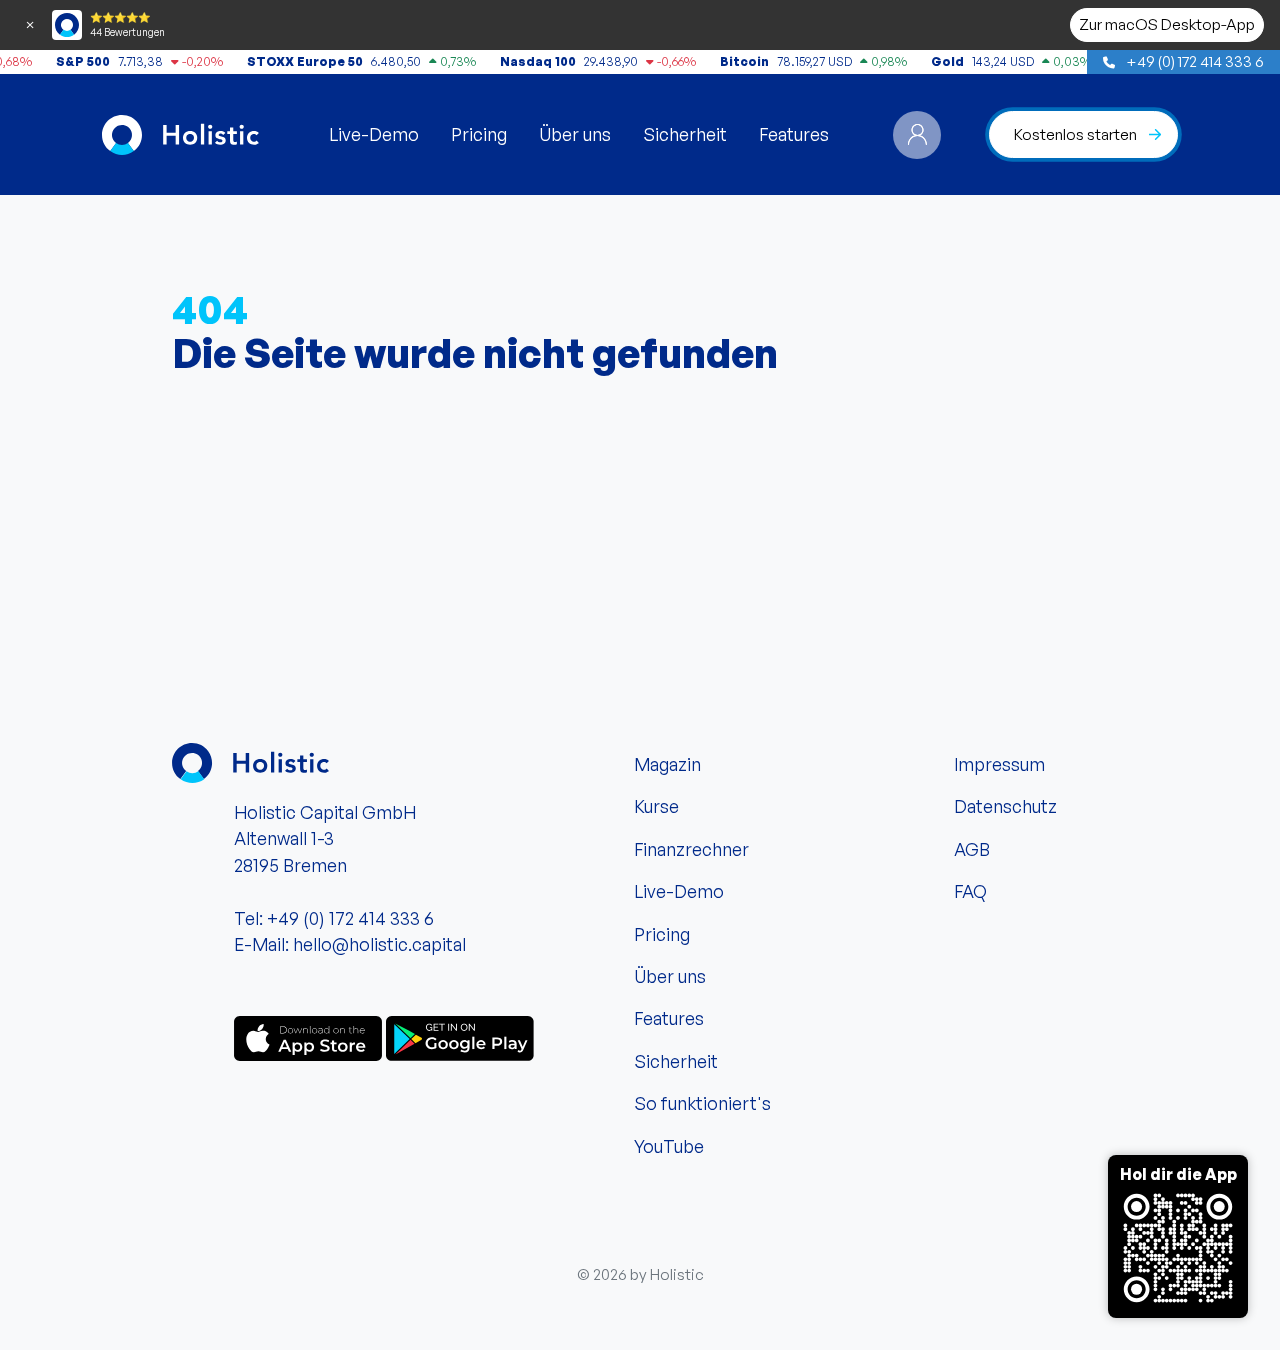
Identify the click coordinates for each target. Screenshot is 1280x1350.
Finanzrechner (691, 849)
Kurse (656, 806)
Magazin (667, 764)
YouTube (669, 1146)
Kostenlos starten (1075, 134)
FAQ (970, 891)
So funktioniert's (702, 1103)
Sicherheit (685, 134)
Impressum (999, 764)
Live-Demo (374, 134)
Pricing (479, 134)
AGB (972, 849)
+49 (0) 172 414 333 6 (1193, 61)
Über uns (575, 134)
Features (794, 134)
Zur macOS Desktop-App (1167, 24)
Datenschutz (1005, 806)
